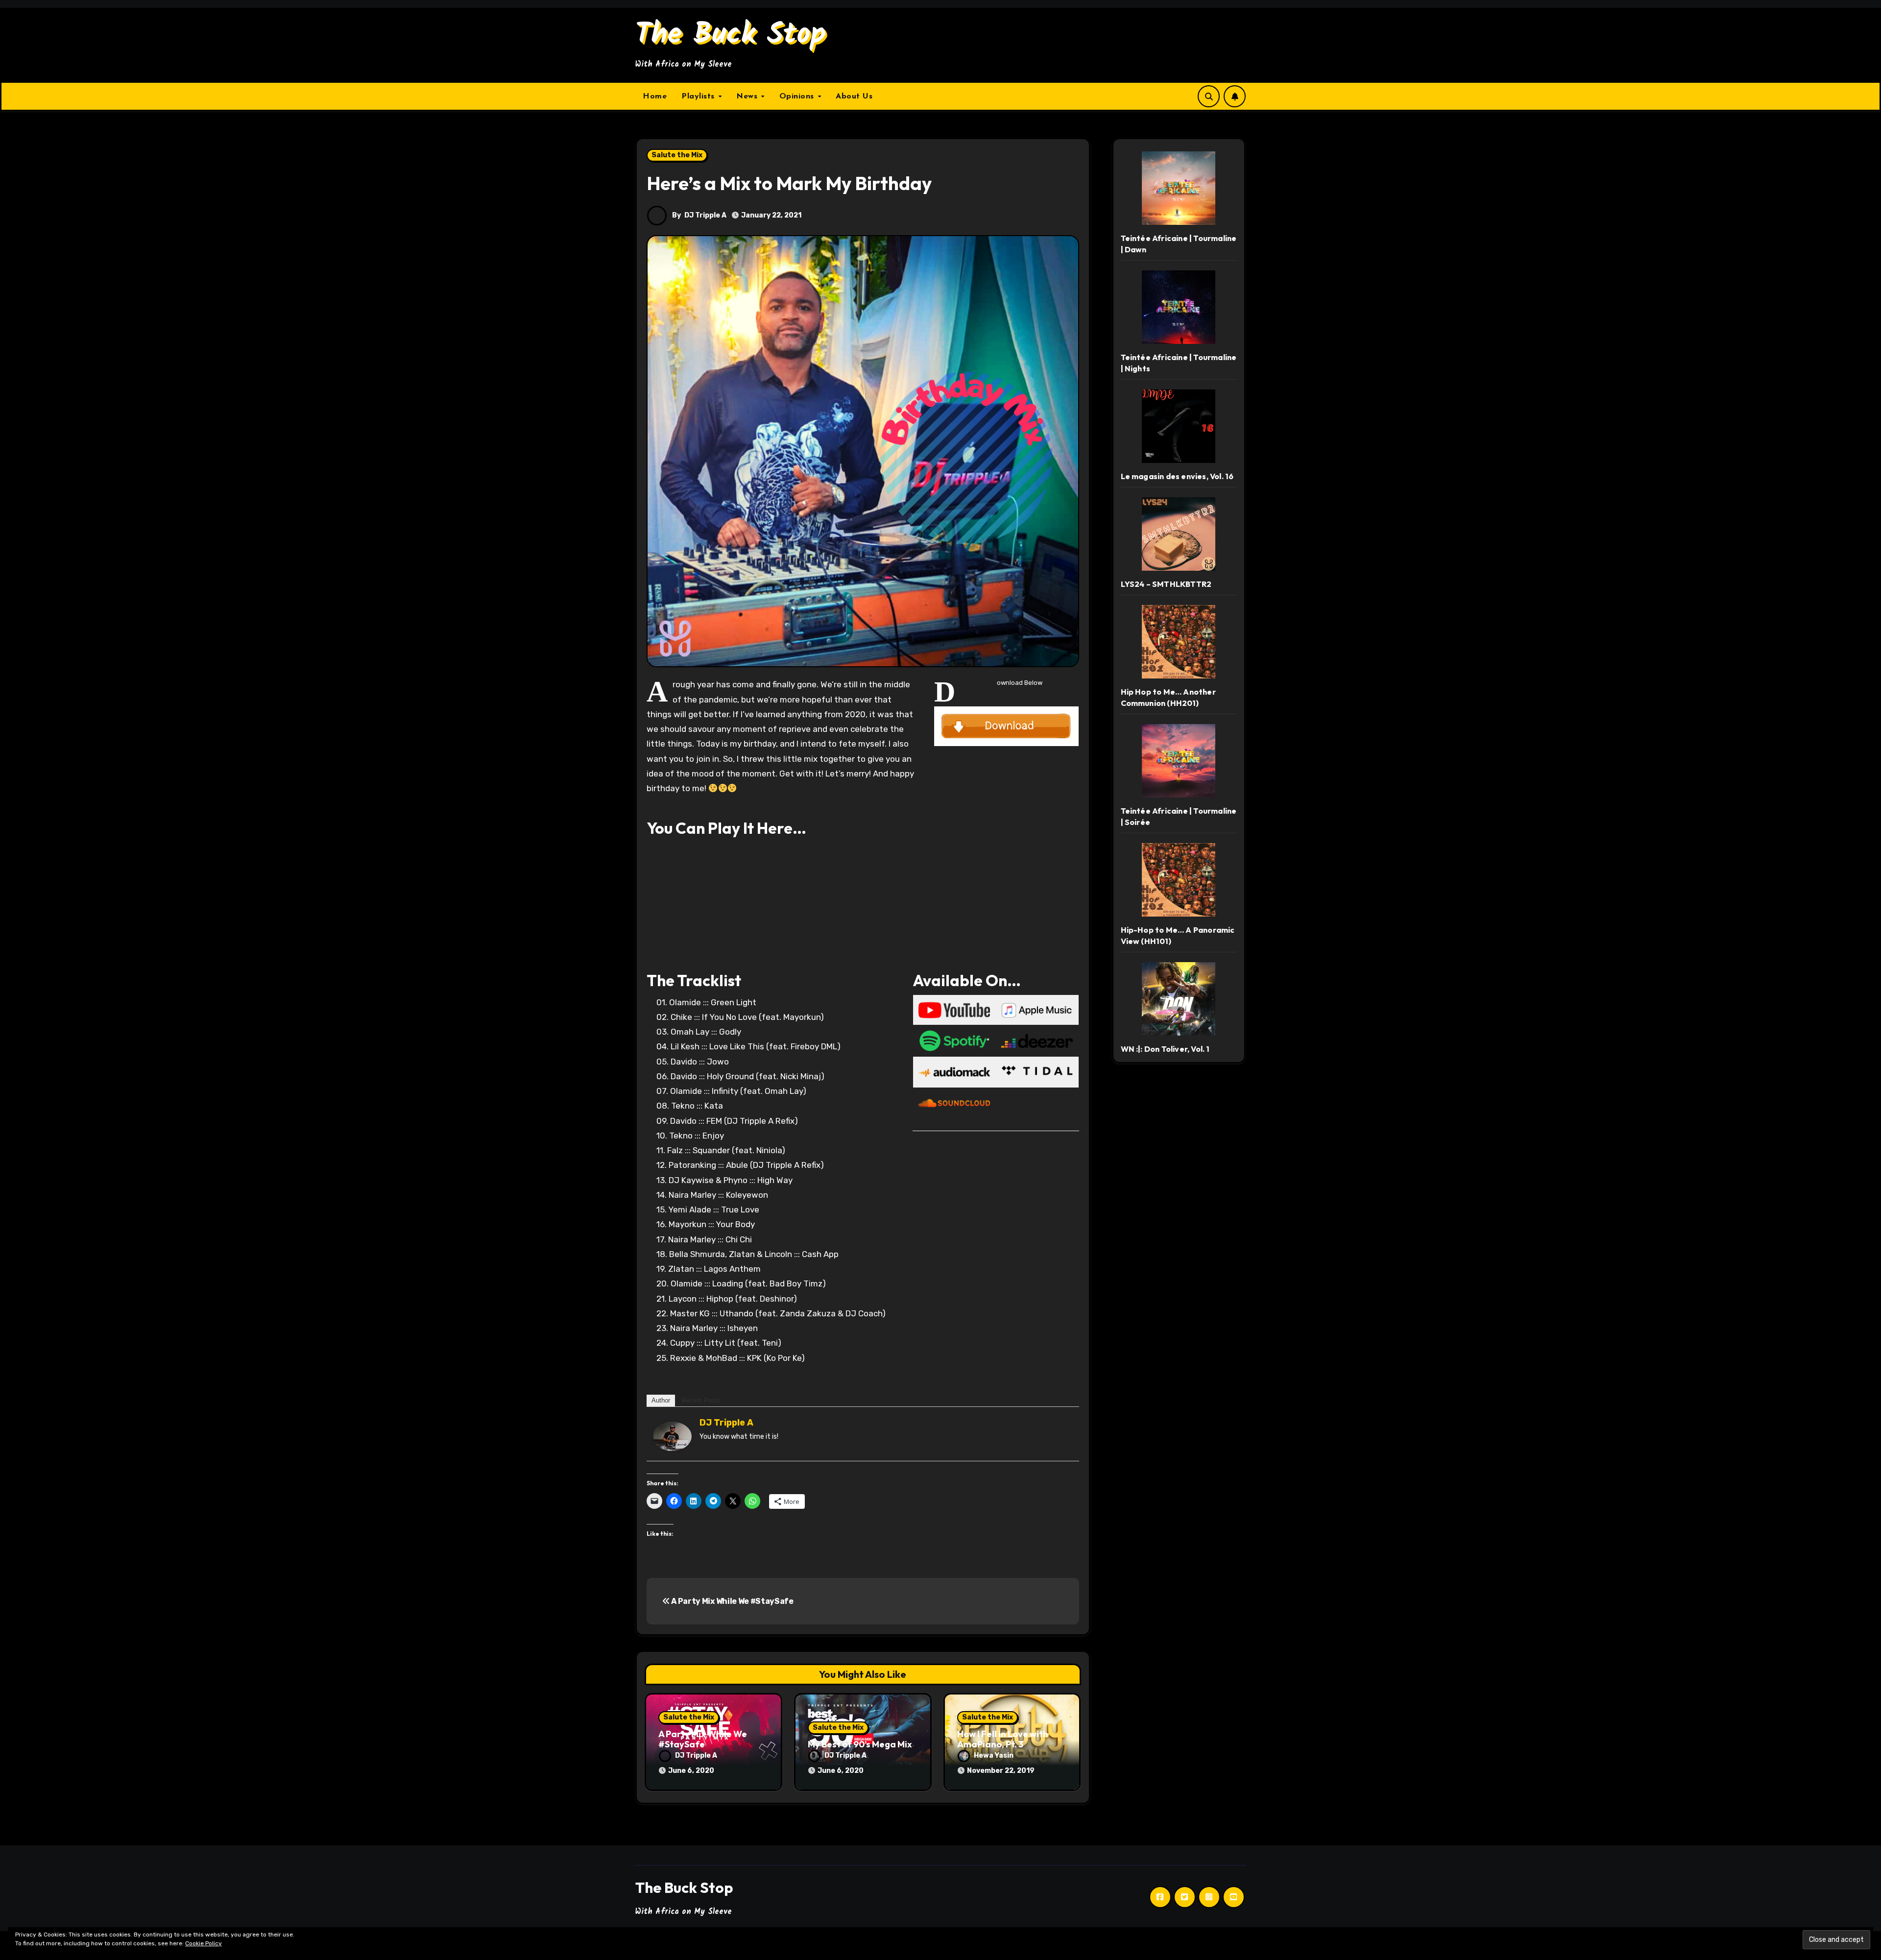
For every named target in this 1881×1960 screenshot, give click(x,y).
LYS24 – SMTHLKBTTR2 (1166, 584)
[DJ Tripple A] (672, 1435)
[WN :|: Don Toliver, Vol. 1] (1179, 999)
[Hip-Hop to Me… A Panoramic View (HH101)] (1179, 880)
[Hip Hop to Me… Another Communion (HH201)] (1179, 642)
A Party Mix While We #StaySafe (732, 1601)
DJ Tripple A (705, 215)
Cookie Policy (204, 1943)
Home (655, 97)
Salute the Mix (677, 155)
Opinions (798, 97)
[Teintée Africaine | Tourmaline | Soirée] (1179, 761)
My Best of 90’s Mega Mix (860, 1744)
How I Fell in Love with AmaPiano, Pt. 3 (1003, 1739)
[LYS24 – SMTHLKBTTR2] (1179, 534)
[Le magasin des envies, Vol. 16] (1179, 426)
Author (661, 1400)
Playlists (699, 97)
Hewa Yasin (994, 1755)
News (748, 97)
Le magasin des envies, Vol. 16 (1177, 476)
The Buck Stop (731, 35)
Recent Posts (701, 1400)
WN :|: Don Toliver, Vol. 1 (1165, 1049)
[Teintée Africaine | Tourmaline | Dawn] (1179, 188)
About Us (854, 97)
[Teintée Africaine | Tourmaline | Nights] (1179, 307)
